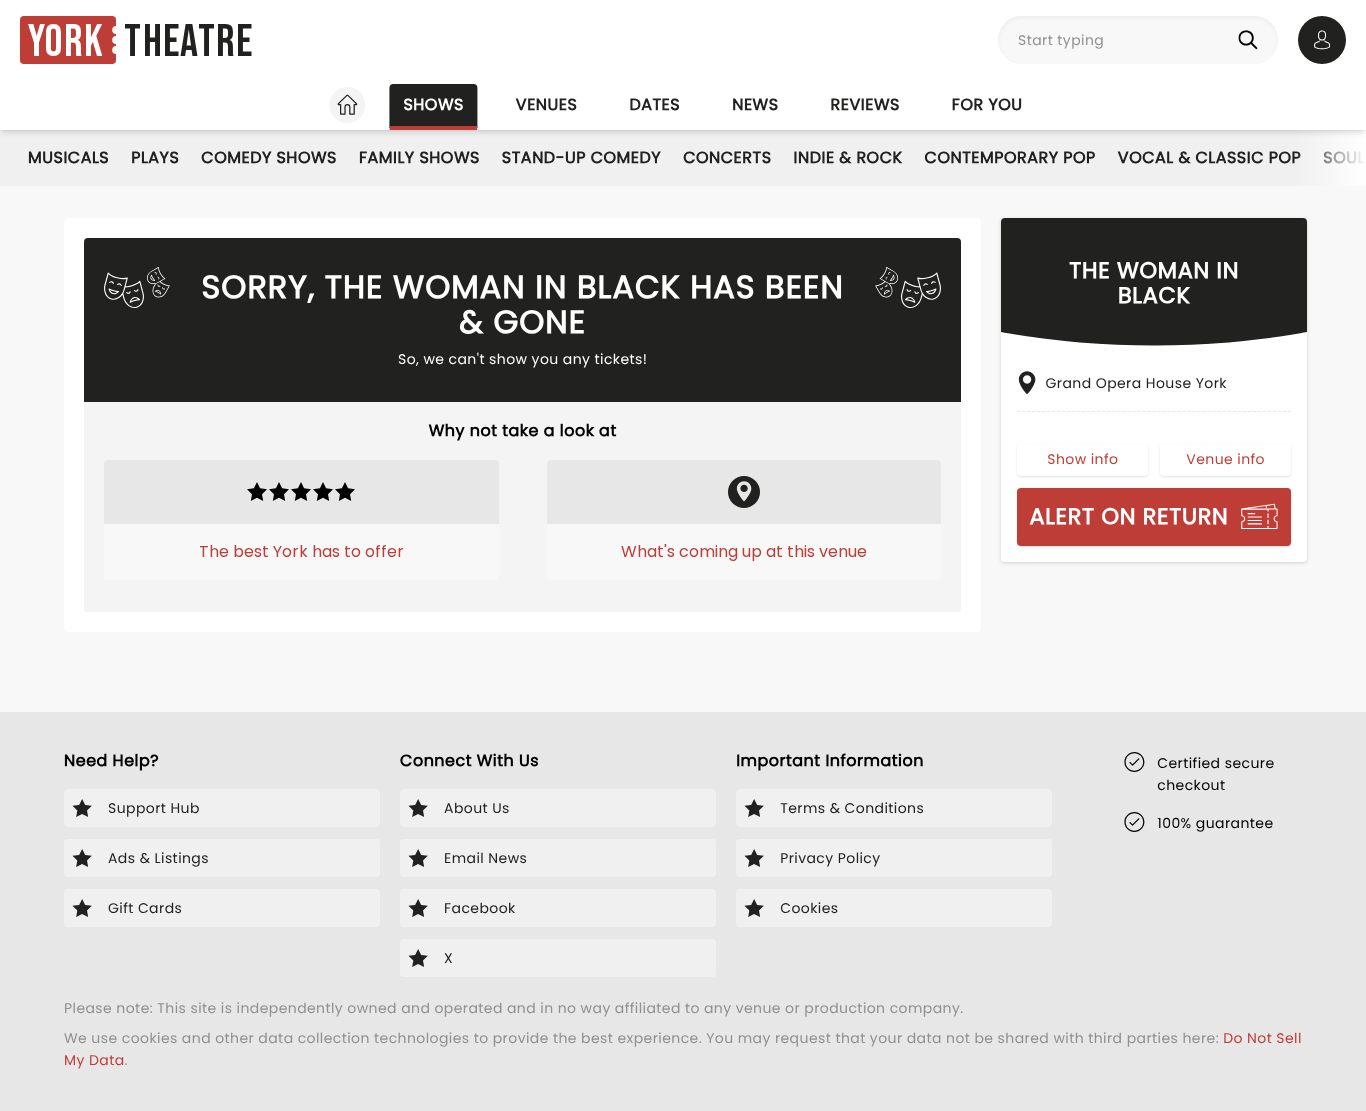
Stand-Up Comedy (581, 157)
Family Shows (419, 157)
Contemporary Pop (1010, 157)
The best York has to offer (301, 551)
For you (987, 104)
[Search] (1252, 40)
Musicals (68, 157)
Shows (433, 104)
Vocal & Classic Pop (1209, 157)
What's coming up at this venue (744, 551)
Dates (654, 104)
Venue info (1225, 459)
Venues (547, 104)
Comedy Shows (269, 157)
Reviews (865, 104)
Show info (1082, 459)
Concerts (727, 157)
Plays (155, 157)
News (755, 104)
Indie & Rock (848, 157)
